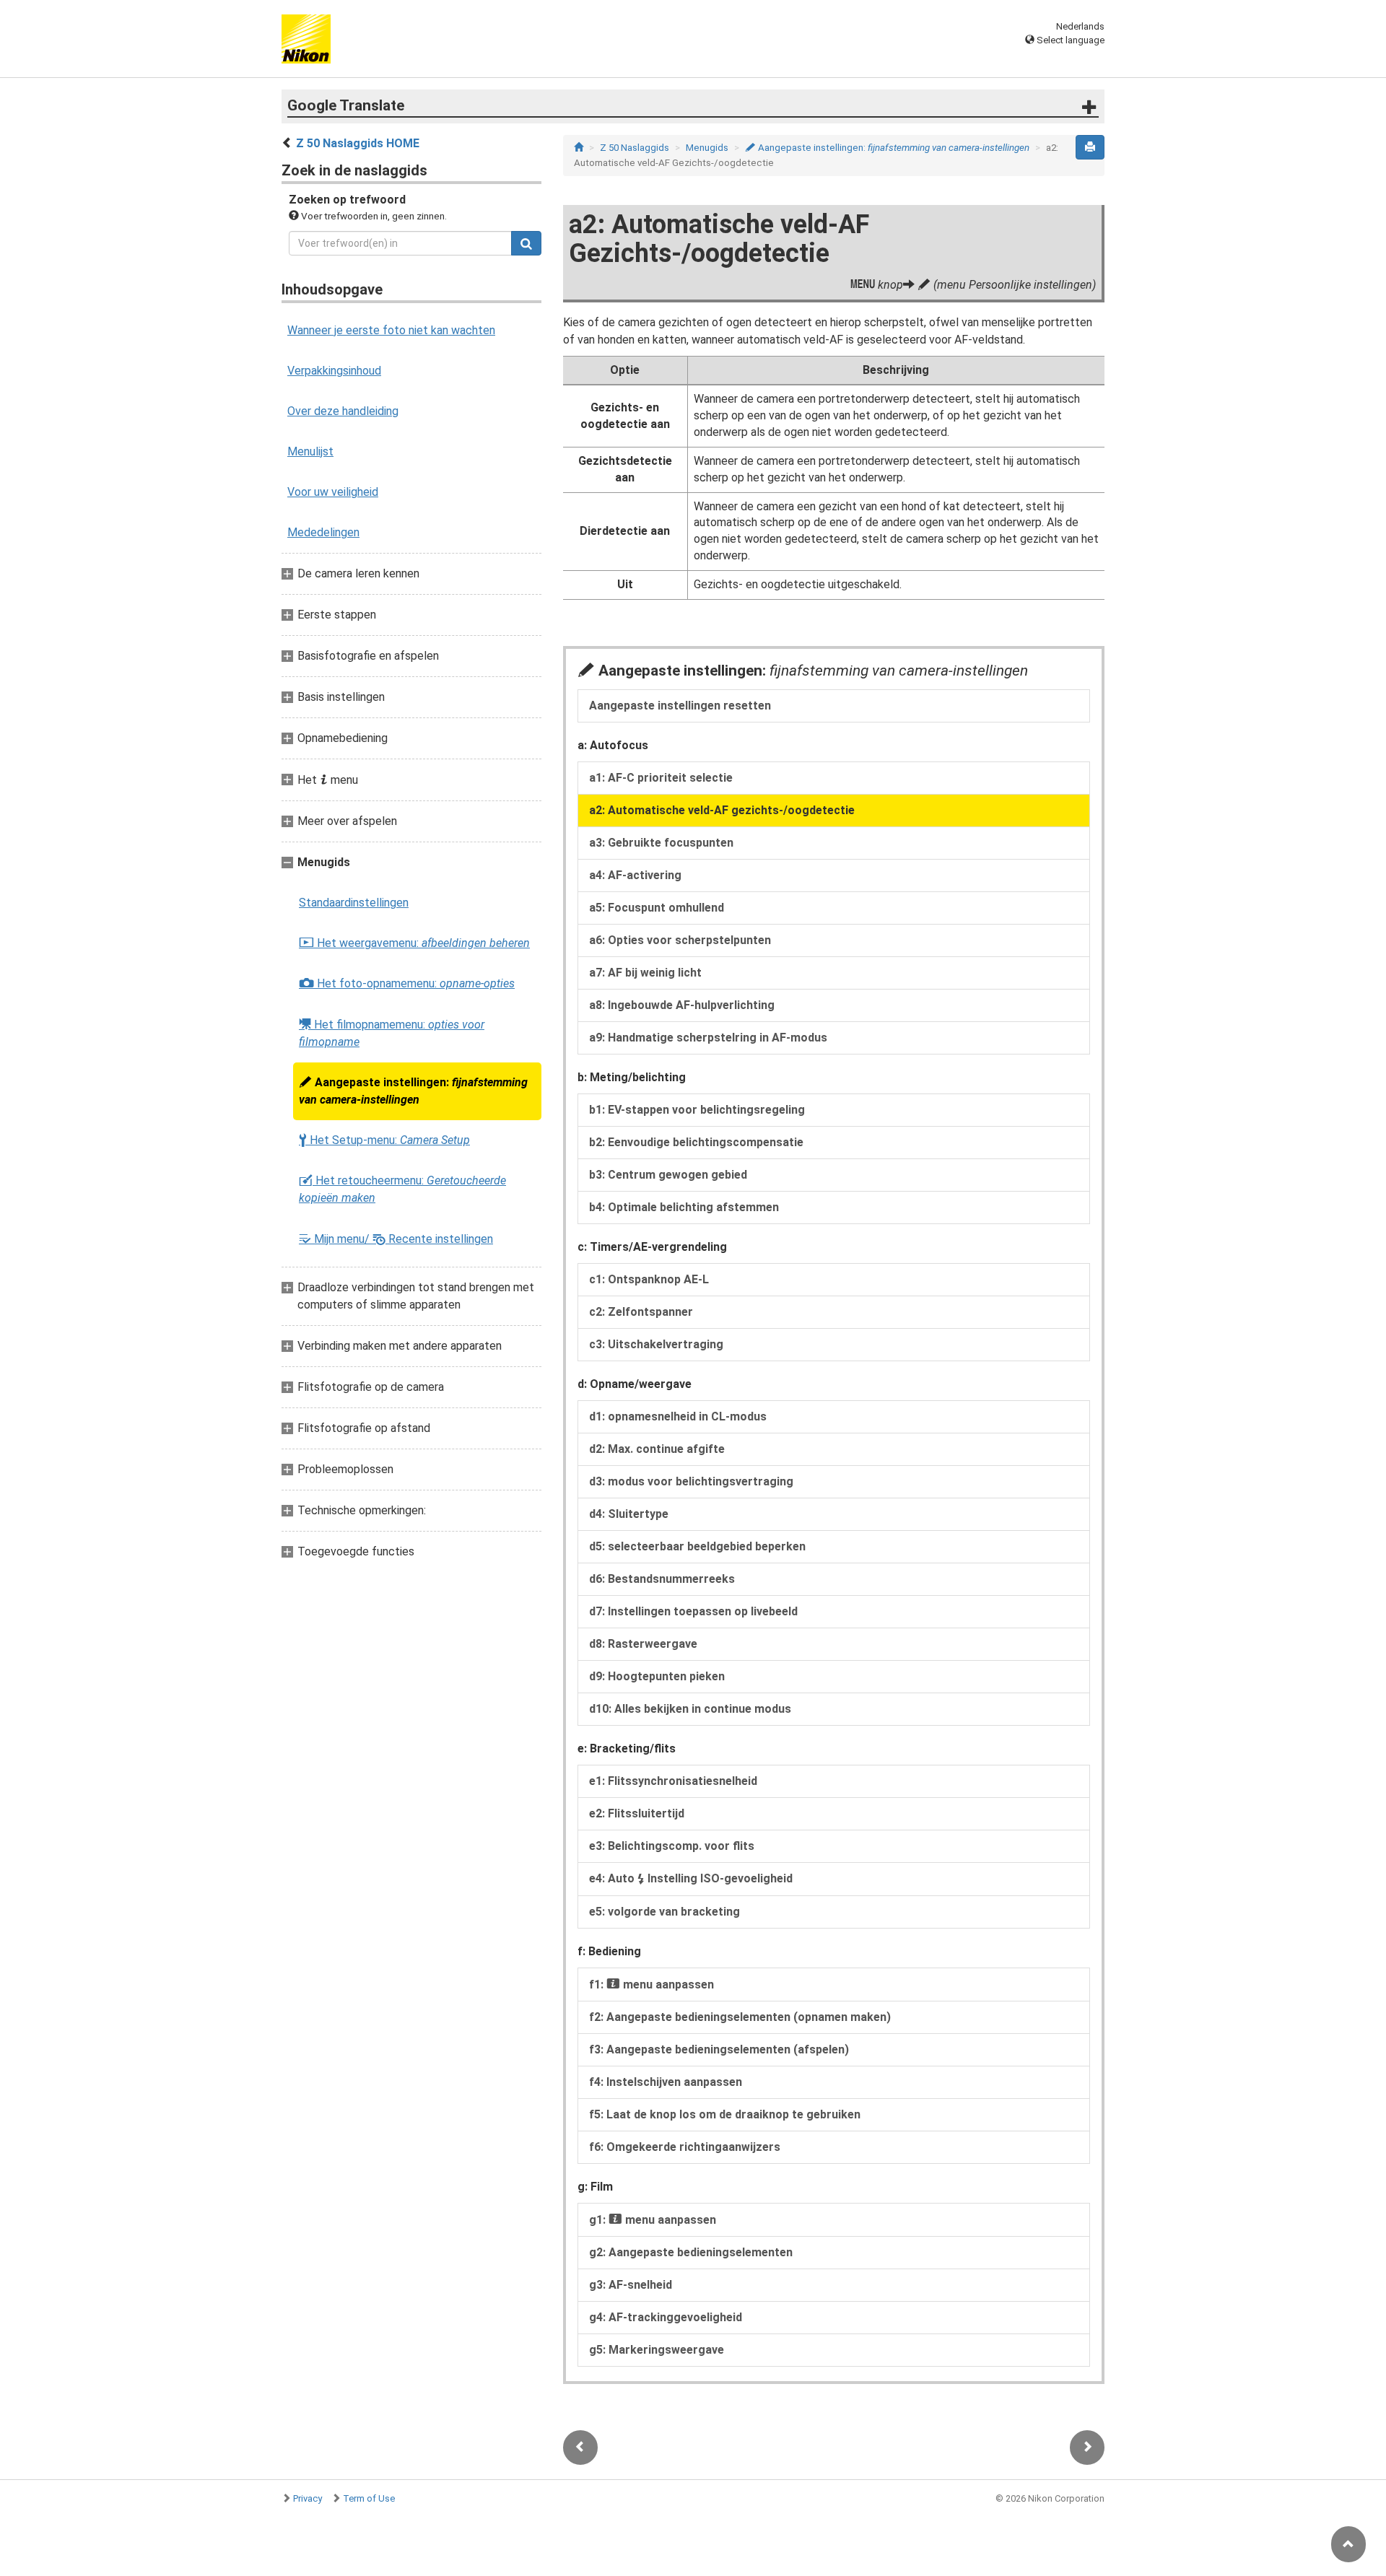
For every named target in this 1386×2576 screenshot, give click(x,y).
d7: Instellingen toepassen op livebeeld (693, 1611)
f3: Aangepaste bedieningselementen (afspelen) (719, 2049)
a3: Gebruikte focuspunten (661, 843)
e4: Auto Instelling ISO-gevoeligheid (691, 1878)
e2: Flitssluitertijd (637, 1813)
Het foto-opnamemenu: (407, 984)
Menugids (707, 148)
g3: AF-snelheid (631, 2285)
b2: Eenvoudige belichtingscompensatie (696, 1142)
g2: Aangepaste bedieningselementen (691, 2252)
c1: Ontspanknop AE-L (649, 1279)
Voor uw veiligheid (333, 492)
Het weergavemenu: (414, 943)
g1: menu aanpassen (653, 2220)
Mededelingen (323, 532)
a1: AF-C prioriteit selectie (661, 778)
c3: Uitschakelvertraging (656, 1344)
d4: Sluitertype (629, 1514)
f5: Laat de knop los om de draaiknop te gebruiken (725, 2114)
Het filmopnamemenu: (392, 1033)
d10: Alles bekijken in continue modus (690, 1709)
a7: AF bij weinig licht (645, 973)
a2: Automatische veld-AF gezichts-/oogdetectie (722, 810)
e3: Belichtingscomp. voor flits (672, 1846)
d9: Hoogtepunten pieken (657, 1676)
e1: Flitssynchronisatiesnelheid (673, 1781)
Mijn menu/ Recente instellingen (396, 1239)
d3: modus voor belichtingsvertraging (691, 1481)
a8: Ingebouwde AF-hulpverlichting (682, 1005)
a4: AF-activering (635, 875)
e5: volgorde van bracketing (664, 1912)
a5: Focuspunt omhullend (657, 908)
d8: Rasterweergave (643, 1644)
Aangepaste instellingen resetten (680, 706)
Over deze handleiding (343, 411)
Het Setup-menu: (384, 1140)
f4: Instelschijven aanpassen (666, 2082)
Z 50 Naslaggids (635, 148)
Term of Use (369, 2498)
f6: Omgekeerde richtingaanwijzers (685, 2147)
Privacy (308, 2498)
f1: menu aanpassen (651, 1985)
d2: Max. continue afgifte (657, 1449)
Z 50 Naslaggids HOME (358, 143)
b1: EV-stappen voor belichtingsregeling (697, 1110)
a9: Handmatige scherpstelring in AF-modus (708, 1038)
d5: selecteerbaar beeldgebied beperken (697, 1546)
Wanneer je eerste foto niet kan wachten (391, 330)
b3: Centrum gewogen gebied (668, 1175)
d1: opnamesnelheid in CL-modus (678, 1416)
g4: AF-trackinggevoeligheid (666, 2317)
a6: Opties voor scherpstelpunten (680, 940)
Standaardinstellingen (354, 903)
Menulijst (310, 451)
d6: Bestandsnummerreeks (662, 1579)
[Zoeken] (526, 243)
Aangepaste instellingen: (413, 1091)
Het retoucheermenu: (402, 1189)
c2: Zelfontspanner (641, 1312)
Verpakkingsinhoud (334, 371)
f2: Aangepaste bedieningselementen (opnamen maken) (740, 2017)
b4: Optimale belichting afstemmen (684, 1207)
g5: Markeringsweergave (657, 2350)
